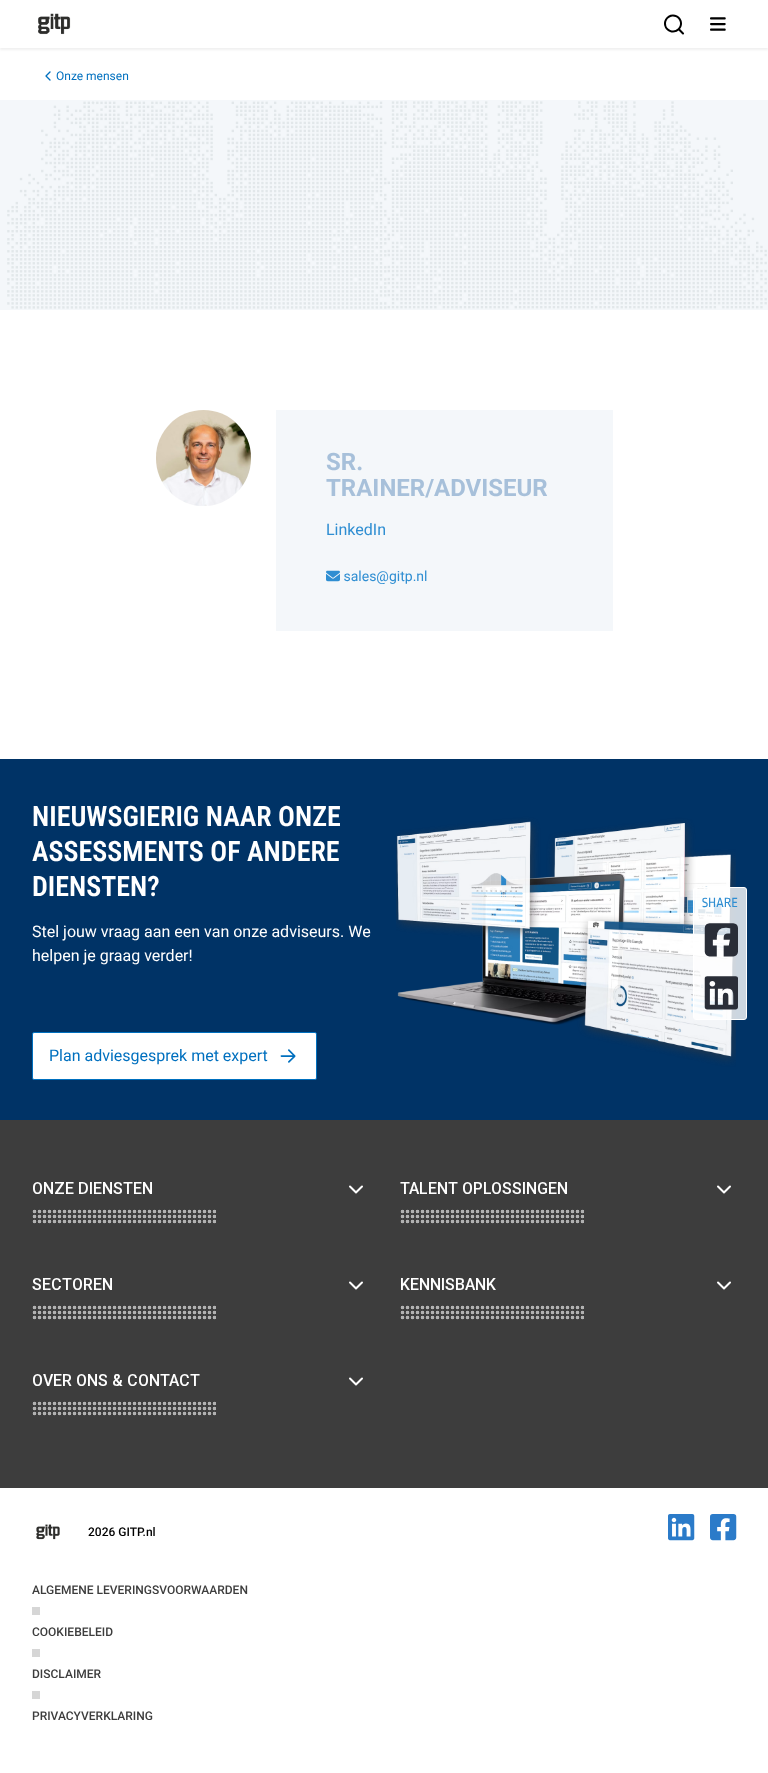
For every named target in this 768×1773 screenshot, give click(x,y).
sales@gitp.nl (383, 577)
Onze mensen (92, 76)
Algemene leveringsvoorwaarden (140, 1590)
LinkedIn (356, 529)
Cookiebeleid (72, 1632)
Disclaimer (66, 1674)
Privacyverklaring (92, 1716)
